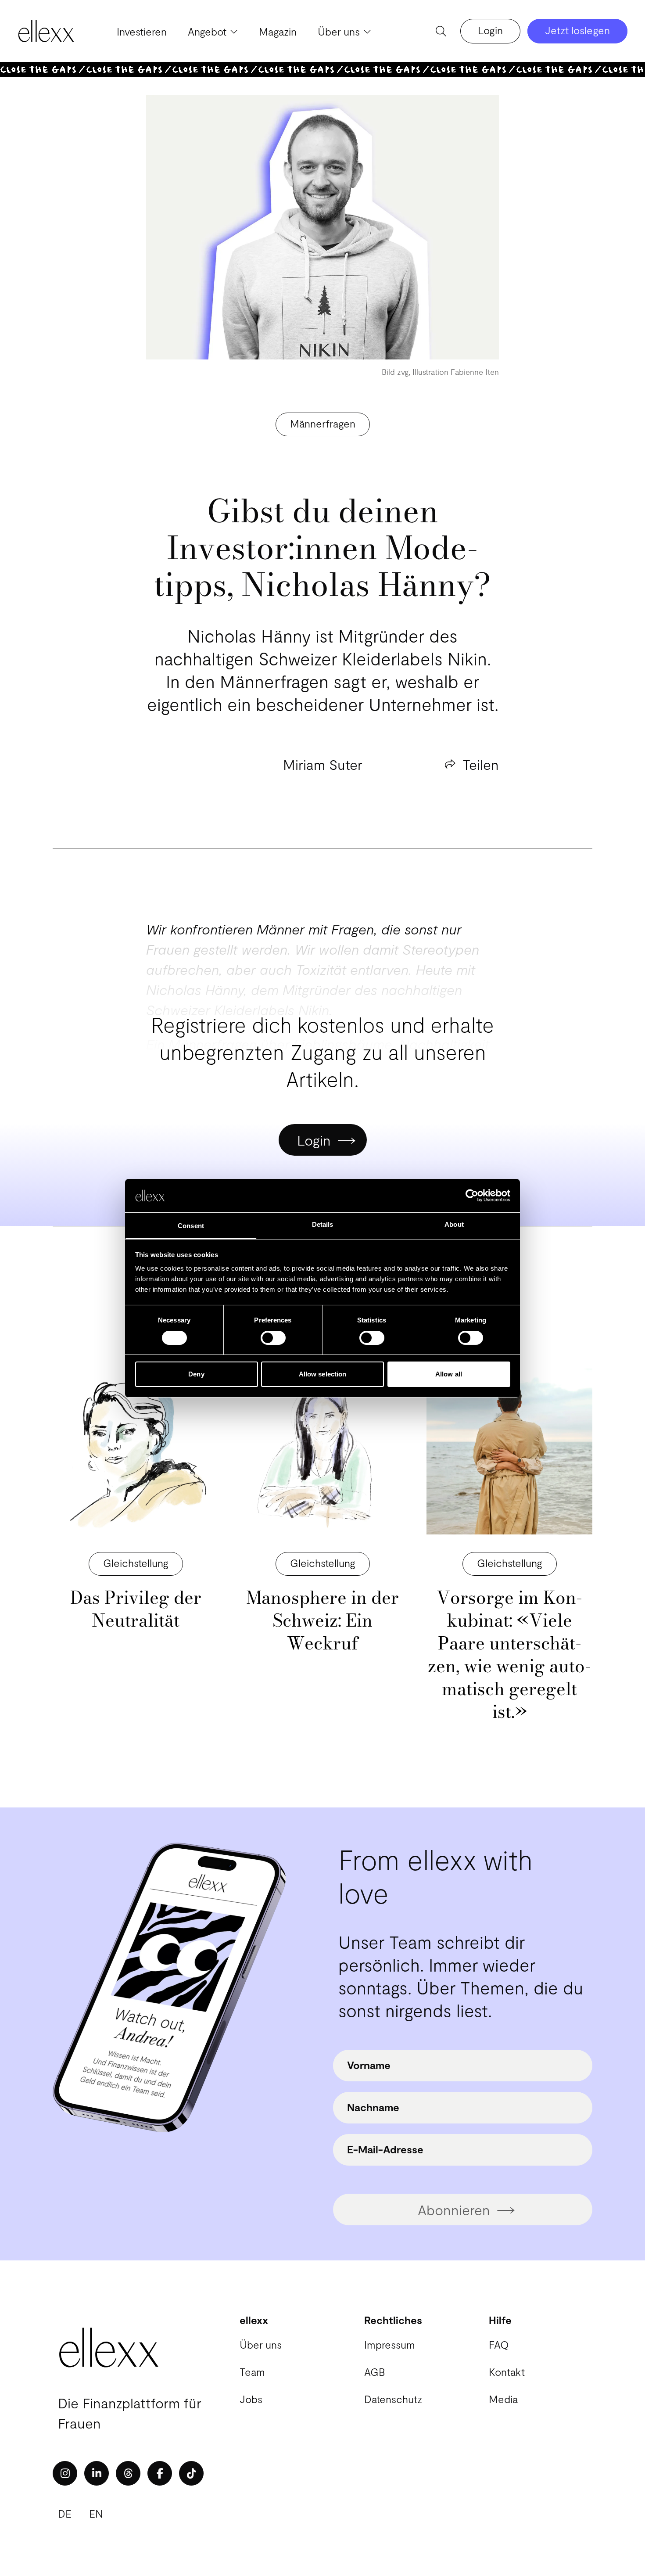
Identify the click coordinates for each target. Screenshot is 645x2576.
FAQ (499, 2344)
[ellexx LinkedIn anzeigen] (97, 2473)
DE (65, 2513)
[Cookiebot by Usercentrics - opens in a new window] (472, 1196)
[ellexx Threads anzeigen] (128, 2473)
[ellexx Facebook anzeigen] (160, 2473)
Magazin (278, 31)
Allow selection (323, 1374)
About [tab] (454, 1224)
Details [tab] (323, 1224)
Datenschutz (393, 2399)
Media (503, 2399)
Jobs (251, 2399)
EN (96, 2513)
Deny (196, 1374)
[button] (136, 1564)
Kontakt (507, 2372)
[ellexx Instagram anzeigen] (65, 2473)
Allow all (449, 1374)
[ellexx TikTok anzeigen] (191, 2473)
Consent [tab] (191, 1226)
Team (252, 2372)
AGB (374, 2372)
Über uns (261, 2344)
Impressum (390, 2344)
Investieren (142, 31)
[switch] (273, 1338)
